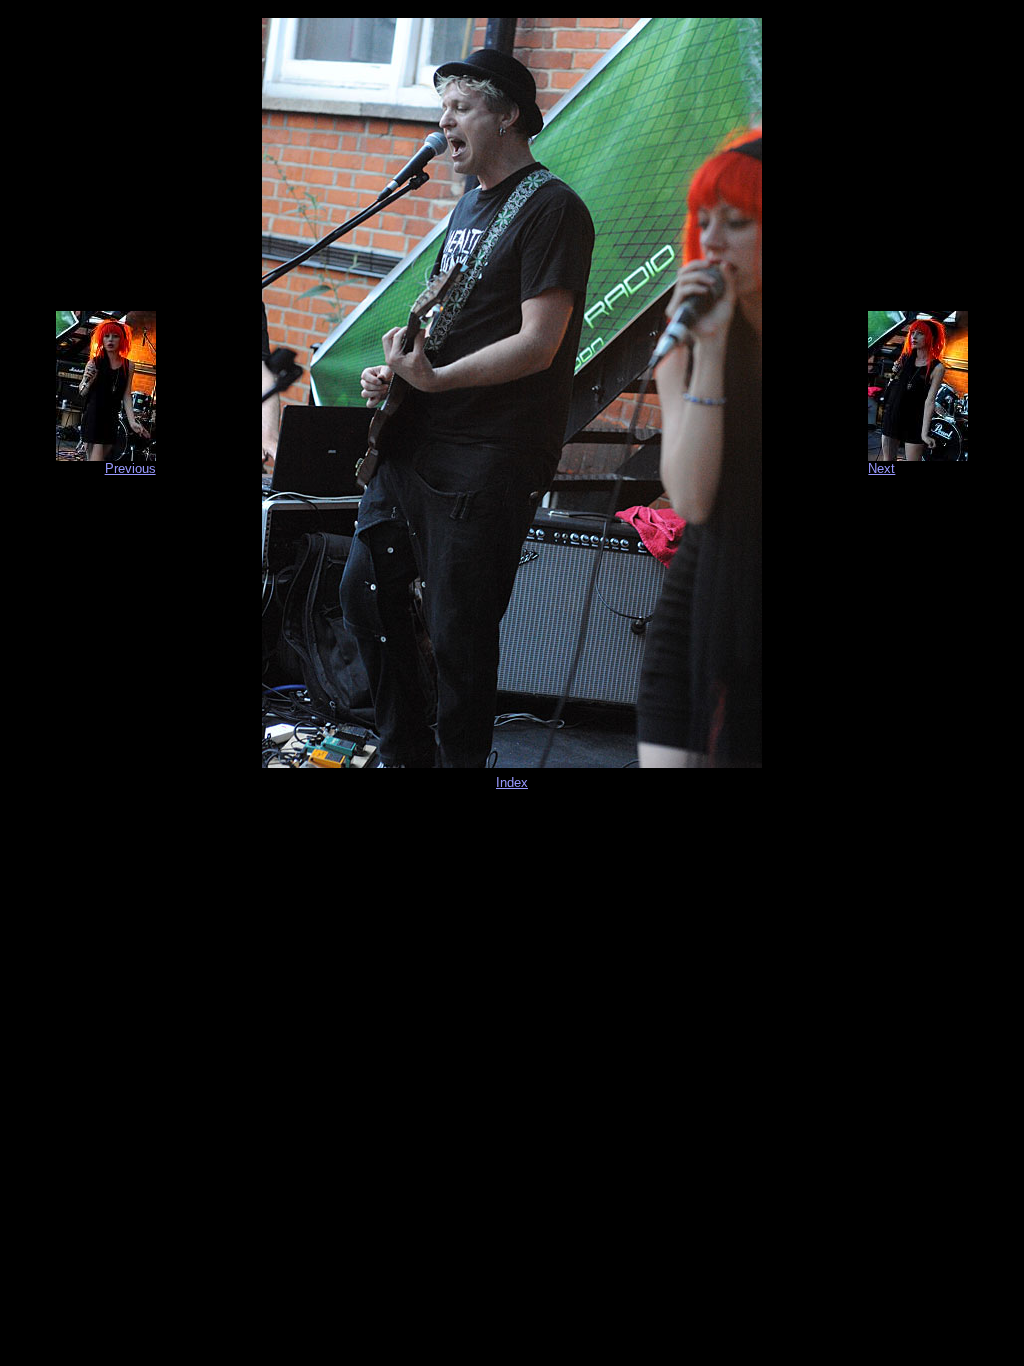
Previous (130, 468)
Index (512, 782)
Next (881, 468)
